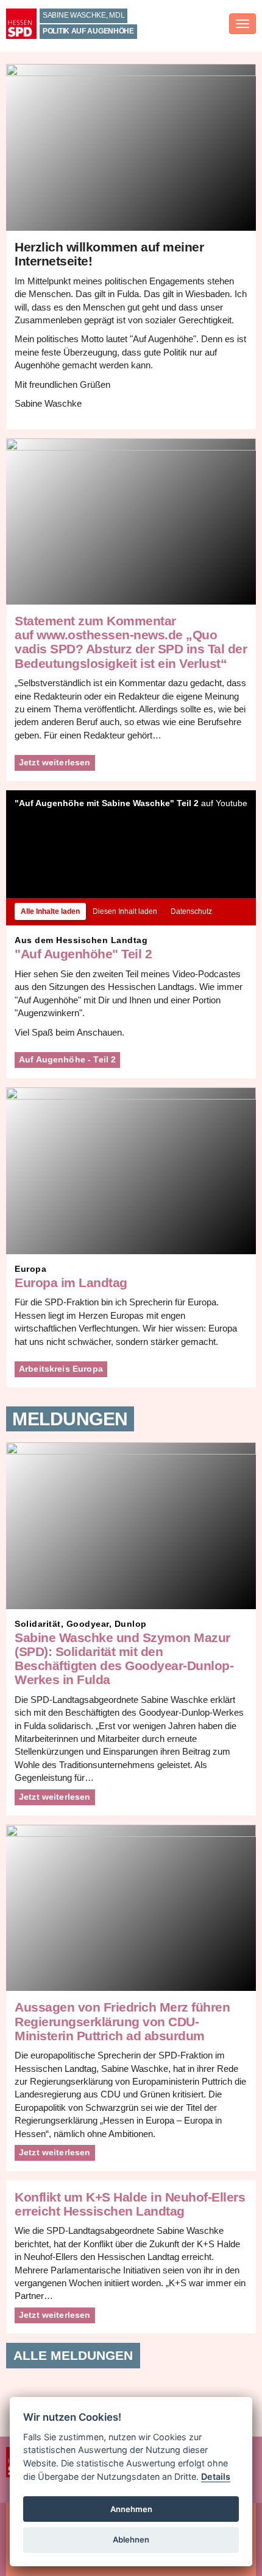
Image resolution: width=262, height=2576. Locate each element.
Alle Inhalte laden (50, 911)
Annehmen (131, 2509)
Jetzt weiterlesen (55, 762)
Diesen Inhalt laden (125, 911)
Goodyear (88, 1624)
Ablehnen (131, 2539)
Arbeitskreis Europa (61, 1369)
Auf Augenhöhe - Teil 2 (67, 1059)
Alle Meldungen (73, 2355)
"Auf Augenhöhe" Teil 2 (83, 954)
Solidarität (38, 1624)
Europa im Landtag (71, 1283)
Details (216, 2476)
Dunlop (131, 1624)
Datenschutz (191, 911)
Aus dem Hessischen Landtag (81, 940)
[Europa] (131, 1170)
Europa (30, 1269)
